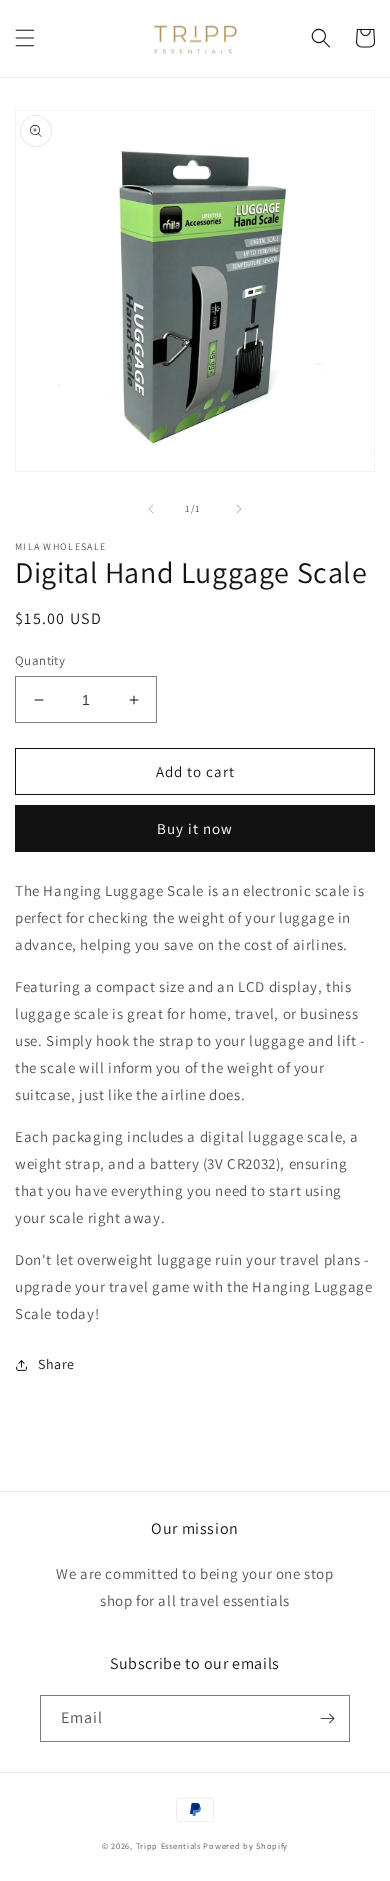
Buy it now (195, 828)
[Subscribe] (327, 1718)
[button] (25, 38)
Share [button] (56, 1364)
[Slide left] (151, 509)
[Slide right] (239, 509)
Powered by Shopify (245, 1845)
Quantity (40, 660)
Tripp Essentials (168, 1845)
